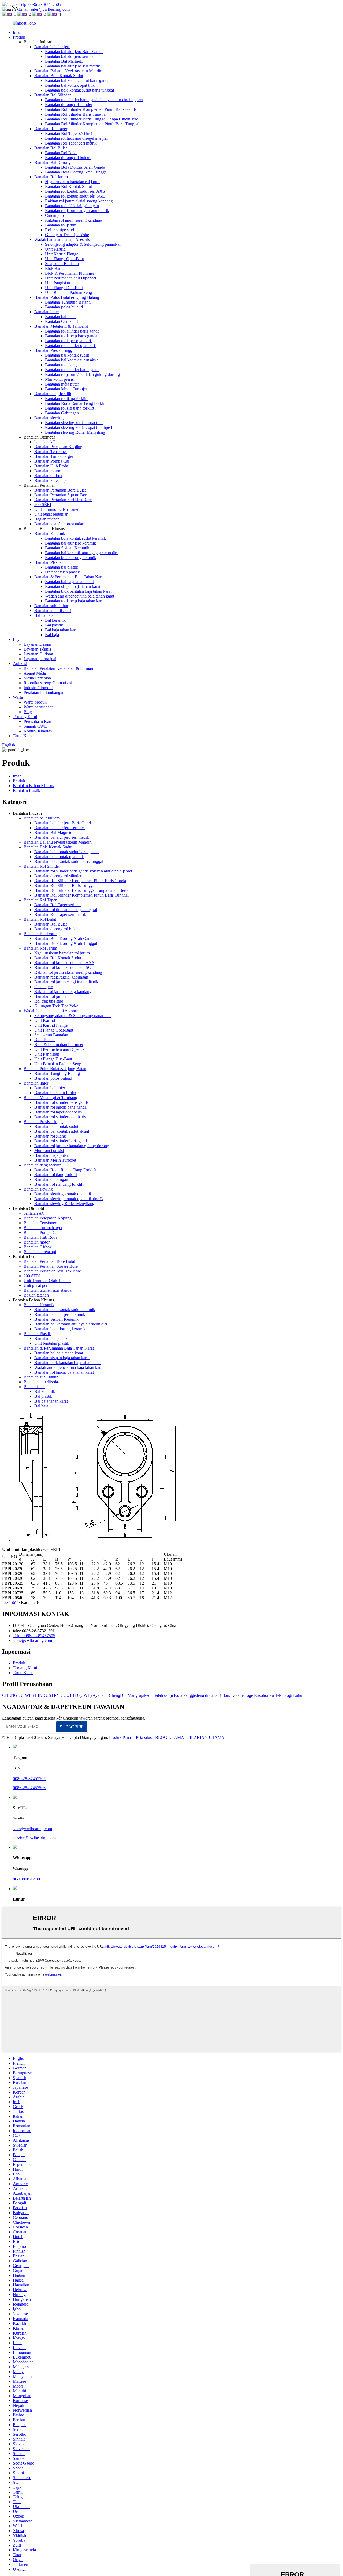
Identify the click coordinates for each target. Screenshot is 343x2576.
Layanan (20, 639)
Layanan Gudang (38, 654)
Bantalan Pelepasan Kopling (58, 447)
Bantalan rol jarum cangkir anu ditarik (77, 211)
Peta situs (144, 1737)
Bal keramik (55, 620)
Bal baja (52, 635)
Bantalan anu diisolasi (53, 611)
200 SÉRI (43, 505)
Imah (17, 32)
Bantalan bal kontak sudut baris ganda (77, 80)
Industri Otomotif (38, 688)
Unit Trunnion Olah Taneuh (58, 509)
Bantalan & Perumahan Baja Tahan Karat (69, 577)
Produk (19, 37)
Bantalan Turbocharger (54, 456)
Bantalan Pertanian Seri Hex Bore (63, 500)
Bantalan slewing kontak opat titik (74, 423)
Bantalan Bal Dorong (52, 162)
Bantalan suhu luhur (51, 606)
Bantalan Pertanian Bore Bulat (60, 490)
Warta (18, 697)
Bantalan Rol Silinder (53, 95)
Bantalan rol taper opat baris (69, 341)
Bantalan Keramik (50, 533)
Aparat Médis (35, 673)
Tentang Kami (25, 717)
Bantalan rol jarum (61, 225)
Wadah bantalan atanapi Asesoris (62, 239)
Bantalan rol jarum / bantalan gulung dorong (82, 374)
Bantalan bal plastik (62, 567)
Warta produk (35, 702)
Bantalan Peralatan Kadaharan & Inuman (58, 668)
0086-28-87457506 (29, 1788)
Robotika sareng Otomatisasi (48, 683)
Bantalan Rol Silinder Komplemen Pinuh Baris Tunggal (92, 124)
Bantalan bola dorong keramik (71, 558)
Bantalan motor (47, 471)
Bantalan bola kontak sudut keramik (75, 538)
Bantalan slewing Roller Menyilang (75, 432)
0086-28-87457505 (29, 1779)
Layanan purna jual (40, 659)
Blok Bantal (55, 268)
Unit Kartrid (55, 249)
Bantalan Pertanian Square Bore (61, 495)
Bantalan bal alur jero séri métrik (72, 66)
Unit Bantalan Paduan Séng (68, 292)
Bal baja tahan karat (62, 630)
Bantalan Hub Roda (51, 466)
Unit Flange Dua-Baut (64, 288)
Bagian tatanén (47, 519)
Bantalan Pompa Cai (52, 461)
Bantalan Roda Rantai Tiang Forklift (76, 403)
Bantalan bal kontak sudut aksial (72, 360)
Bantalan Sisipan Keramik (67, 548)
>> (17, 1602)
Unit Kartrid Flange (62, 254)
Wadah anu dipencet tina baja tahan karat (80, 596)
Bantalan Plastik (48, 562)
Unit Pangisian (57, 283)
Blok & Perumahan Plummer (70, 273)
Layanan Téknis (37, 649)
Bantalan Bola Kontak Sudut (59, 76)
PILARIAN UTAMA (206, 1737)
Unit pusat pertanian (51, 514)
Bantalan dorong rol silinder (69, 105)
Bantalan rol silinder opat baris (71, 345)
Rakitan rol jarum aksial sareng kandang (79, 201)
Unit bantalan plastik (62, 572)
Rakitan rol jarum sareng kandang (74, 220)
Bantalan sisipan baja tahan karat (73, 586)
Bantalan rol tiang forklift (66, 399)
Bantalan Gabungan (62, 413)
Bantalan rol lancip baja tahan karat (75, 601)
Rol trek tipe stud (59, 230)
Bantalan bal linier (60, 317)
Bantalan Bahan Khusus (33, 786)
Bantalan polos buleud (64, 307)
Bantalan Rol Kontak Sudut (68, 186)
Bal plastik (54, 625)
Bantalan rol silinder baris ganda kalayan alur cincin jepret (94, 100)
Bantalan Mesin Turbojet (66, 389)
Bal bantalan (45, 615)
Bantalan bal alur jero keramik (70, 543)
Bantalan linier (47, 312)
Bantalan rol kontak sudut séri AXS (75, 191)
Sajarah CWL (35, 726)
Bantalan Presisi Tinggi (54, 350)
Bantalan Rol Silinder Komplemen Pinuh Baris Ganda (91, 109)
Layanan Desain (37, 644)
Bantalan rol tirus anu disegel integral (76, 138)
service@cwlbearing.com (34, 1838)
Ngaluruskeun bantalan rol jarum (73, 182)
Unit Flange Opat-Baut (64, 259)
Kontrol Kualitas (38, 731)
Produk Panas (121, 1737)
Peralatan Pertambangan (44, 692)
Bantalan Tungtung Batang (68, 302)
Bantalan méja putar (62, 384)
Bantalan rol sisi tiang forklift (70, 408)
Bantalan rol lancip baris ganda (71, 336)
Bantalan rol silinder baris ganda (72, 331)
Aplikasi (20, 664)
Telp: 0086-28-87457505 (40, 4)
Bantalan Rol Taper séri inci (69, 133)
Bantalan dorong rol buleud (68, 158)
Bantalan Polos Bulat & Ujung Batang (67, 297)
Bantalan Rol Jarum (51, 177)
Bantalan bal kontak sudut (67, 355)
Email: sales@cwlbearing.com (44, 9)
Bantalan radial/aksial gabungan (72, 206)
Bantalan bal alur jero (52, 47)
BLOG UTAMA (169, 1737)
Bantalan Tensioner (51, 452)
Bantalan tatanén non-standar (59, 524)
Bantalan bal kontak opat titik (70, 85)
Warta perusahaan (39, 707)
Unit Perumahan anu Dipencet (71, 278)
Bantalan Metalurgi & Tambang (61, 326)
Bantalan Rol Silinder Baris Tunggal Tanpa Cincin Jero (92, 119)
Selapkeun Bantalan (62, 264)
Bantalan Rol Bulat (51, 148)
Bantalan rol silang (61, 365)
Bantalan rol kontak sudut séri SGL (75, 196)
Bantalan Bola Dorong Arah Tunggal (76, 172)
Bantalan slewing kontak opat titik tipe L (79, 427)
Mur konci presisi (60, 379)
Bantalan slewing (49, 418)
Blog (28, 712)
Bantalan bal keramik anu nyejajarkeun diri (81, 553)
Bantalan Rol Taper (51, 129)
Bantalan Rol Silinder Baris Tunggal (76, 114)
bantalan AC (45, 442)
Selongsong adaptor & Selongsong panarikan (83, 244)
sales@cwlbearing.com (32, 1640)
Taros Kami (23, 736)
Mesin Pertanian (37, 678)
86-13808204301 (27, 1879)
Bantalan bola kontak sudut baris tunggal (79, 90)
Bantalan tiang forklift (53, 394)
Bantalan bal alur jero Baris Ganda (74, 52)
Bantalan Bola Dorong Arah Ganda (75, 167)
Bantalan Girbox (48, 476)
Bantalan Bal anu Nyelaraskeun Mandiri (68, 71)
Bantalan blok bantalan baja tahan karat (78, 591)
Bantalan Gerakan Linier (66, 321)
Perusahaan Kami (38, 721)
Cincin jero (54, 215)
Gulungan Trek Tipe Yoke (67, 235)
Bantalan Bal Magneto (64, 61)
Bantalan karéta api (51, 480)
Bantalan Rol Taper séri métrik (71, 143)
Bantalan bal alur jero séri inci (70, 56)
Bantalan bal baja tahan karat (69, 582)
